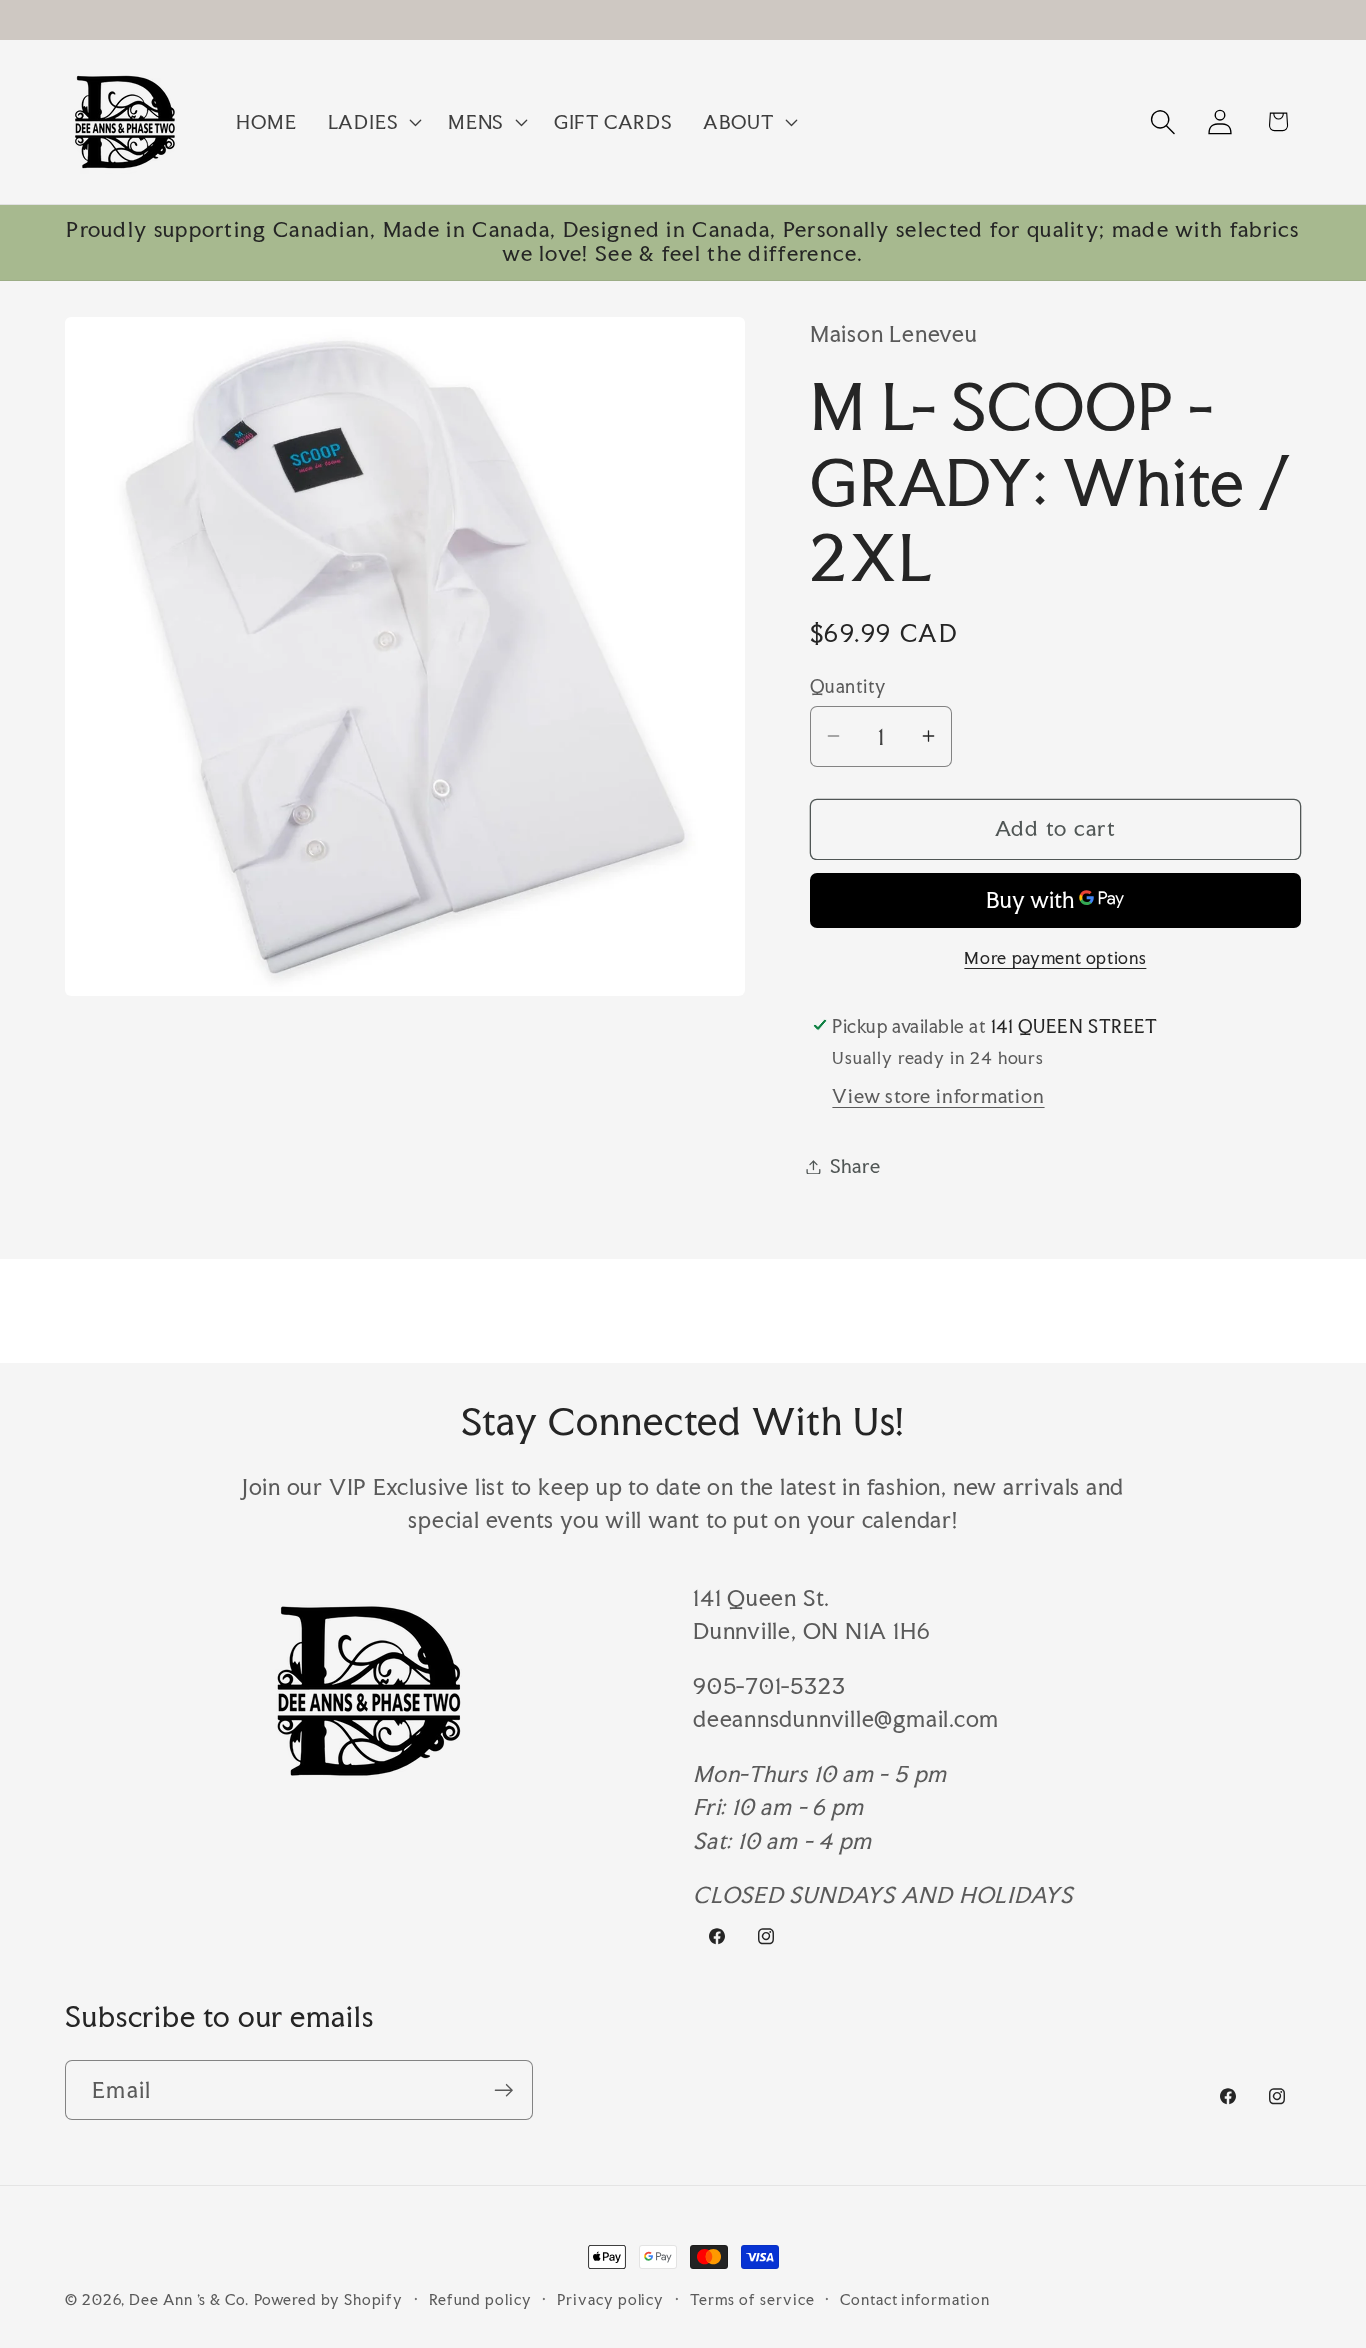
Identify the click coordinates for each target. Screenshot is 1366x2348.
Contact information (914, 2299)
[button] (372, 122)
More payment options (1055, 958)
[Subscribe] (503, 2090)
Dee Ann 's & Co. (189, 2299)
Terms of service (752, 2299)
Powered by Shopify (328, 2299)
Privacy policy (610, 2299)
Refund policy (480, 2299)
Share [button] (855, 1166)
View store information (938, 1096)
